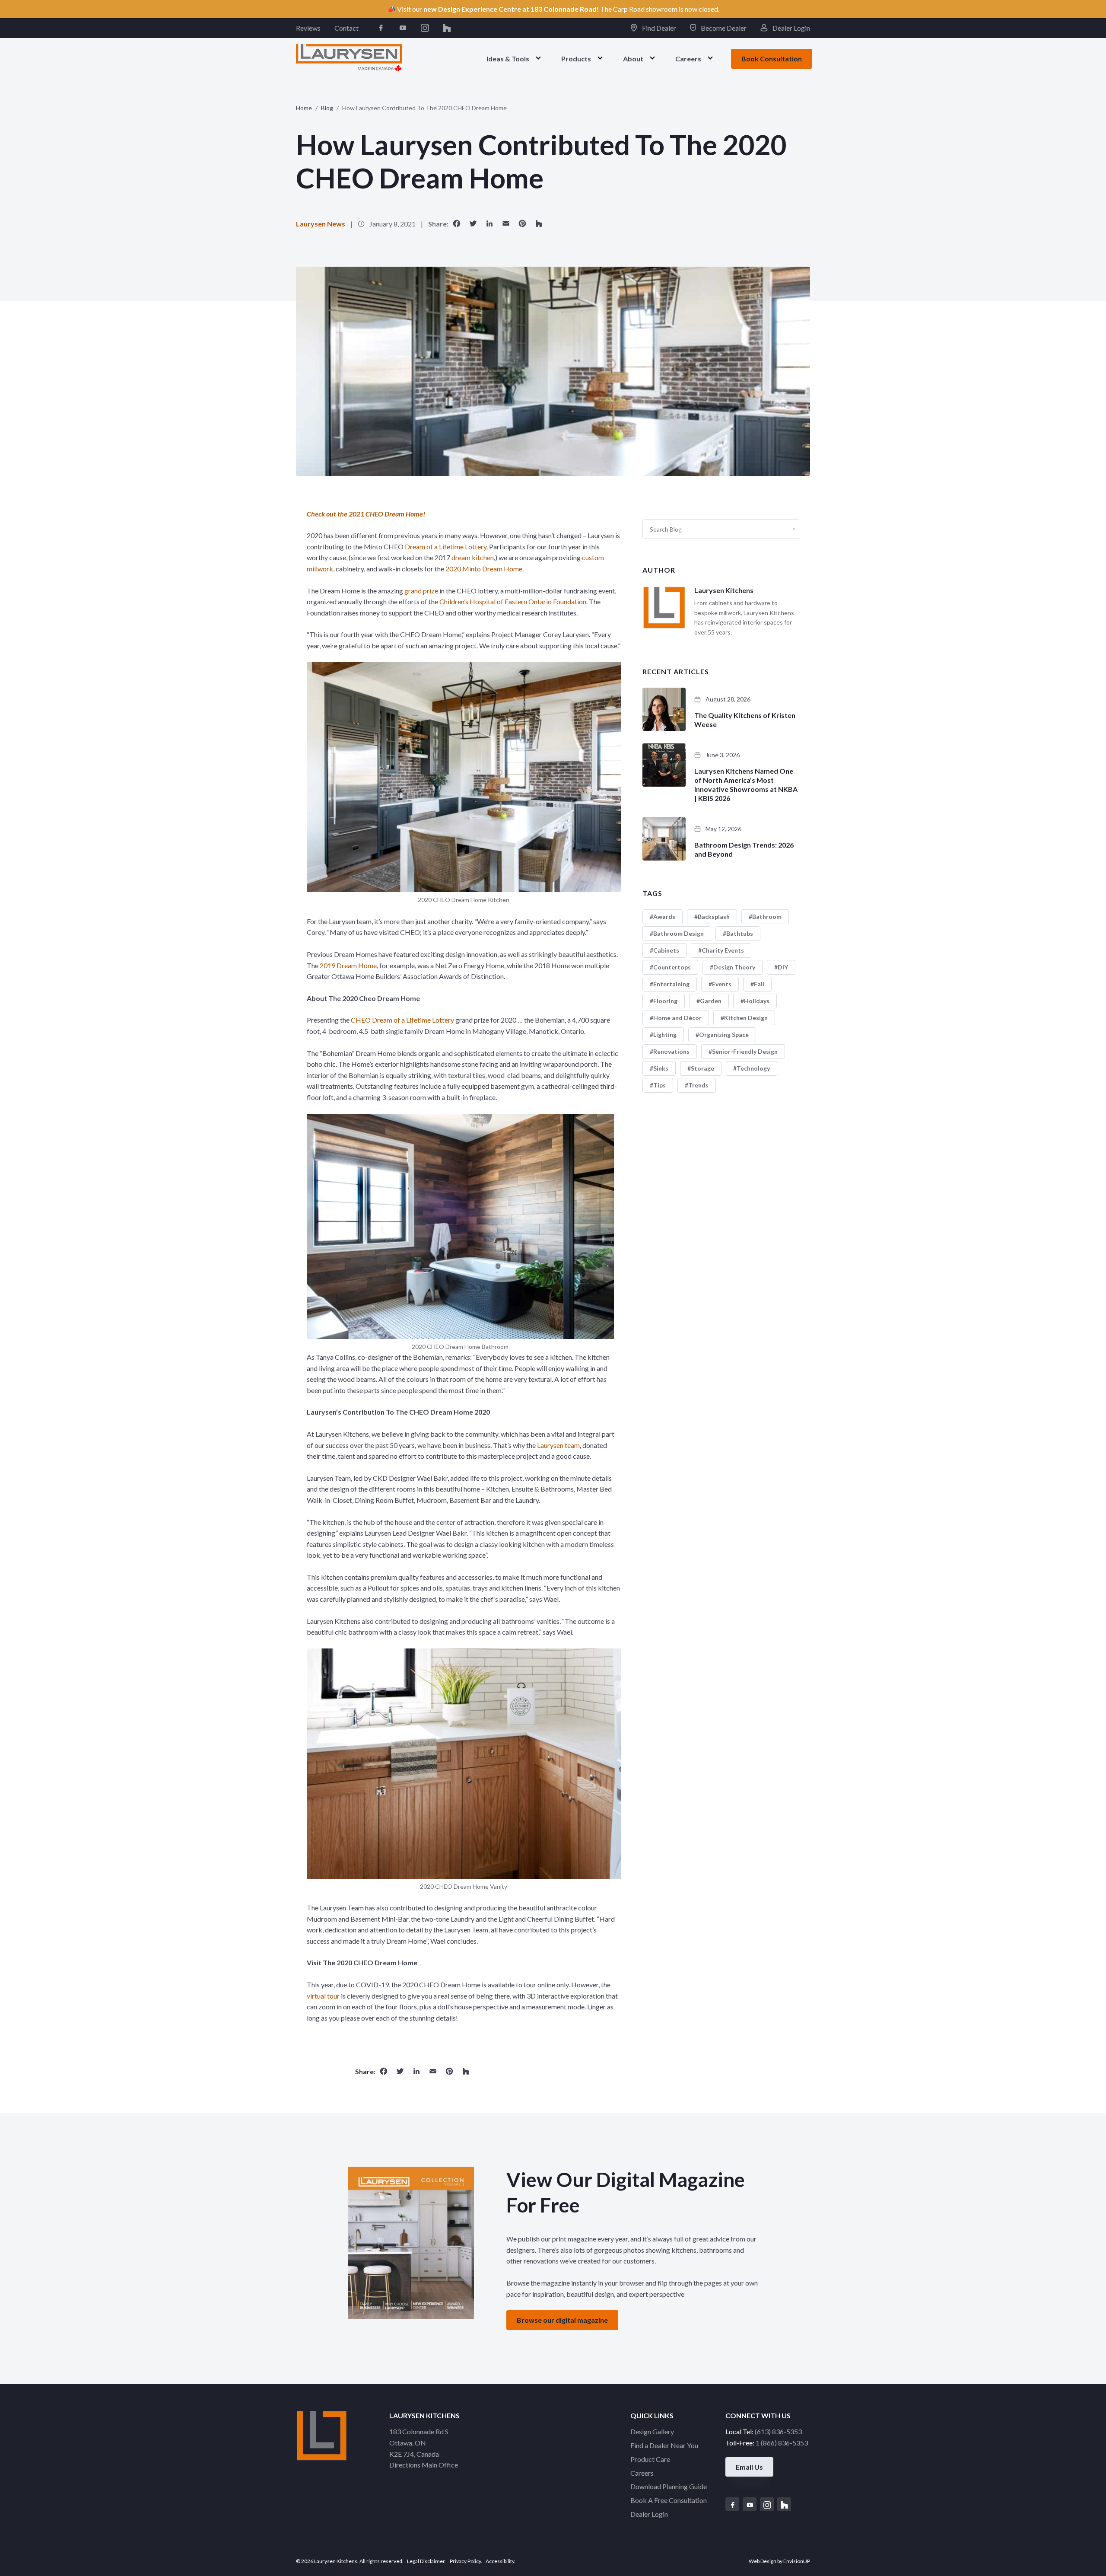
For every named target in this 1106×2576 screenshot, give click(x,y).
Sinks (661, 1068)
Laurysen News (321, 224)
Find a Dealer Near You (664, 2445)
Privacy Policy (465, 2561)
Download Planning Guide (669, 2486)
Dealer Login (791, 28)
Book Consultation (772, 59)
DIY (783, 967)
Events (722, 984)
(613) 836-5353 (778, 2431)
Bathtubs (740, 933)
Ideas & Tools (508, 58)
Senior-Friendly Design (745, 1051)
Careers (688, 58)
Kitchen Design (746, 1018)
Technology (753, 1068)
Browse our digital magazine (562, 2320)
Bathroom (767, 917)
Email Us (749, 2467)
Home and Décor (677, 1018)
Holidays (757, 1001)
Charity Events (723, 950)
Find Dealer (658, 28)
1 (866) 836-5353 (782, 2443)
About (633, 58)
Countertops (672, 967)
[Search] (794, 529)
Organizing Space (724, 1035)
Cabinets (666, 950)
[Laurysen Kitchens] (349, 58)
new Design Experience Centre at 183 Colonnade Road (510, 9)
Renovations (671, 1051)
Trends (698, 1085)
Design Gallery (652, 2431)
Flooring (665, 1001)
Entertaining (671, 984)
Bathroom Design (679, 933)
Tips (659, 1085)
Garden (711, 1001)
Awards (664, 917)
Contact (346, 28)
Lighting (665, 1035)
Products (576, 58)
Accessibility (500, 2561)
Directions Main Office (424, 2465)
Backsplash (714, 917)
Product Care (650, 2459)
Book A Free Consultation (669, 2500)
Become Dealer (723, 28)
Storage (702, 1068)
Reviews (308, 28)
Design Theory (734, 967)
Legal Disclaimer (426, 2561)
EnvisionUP (797, 2561)
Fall (759, 984)
